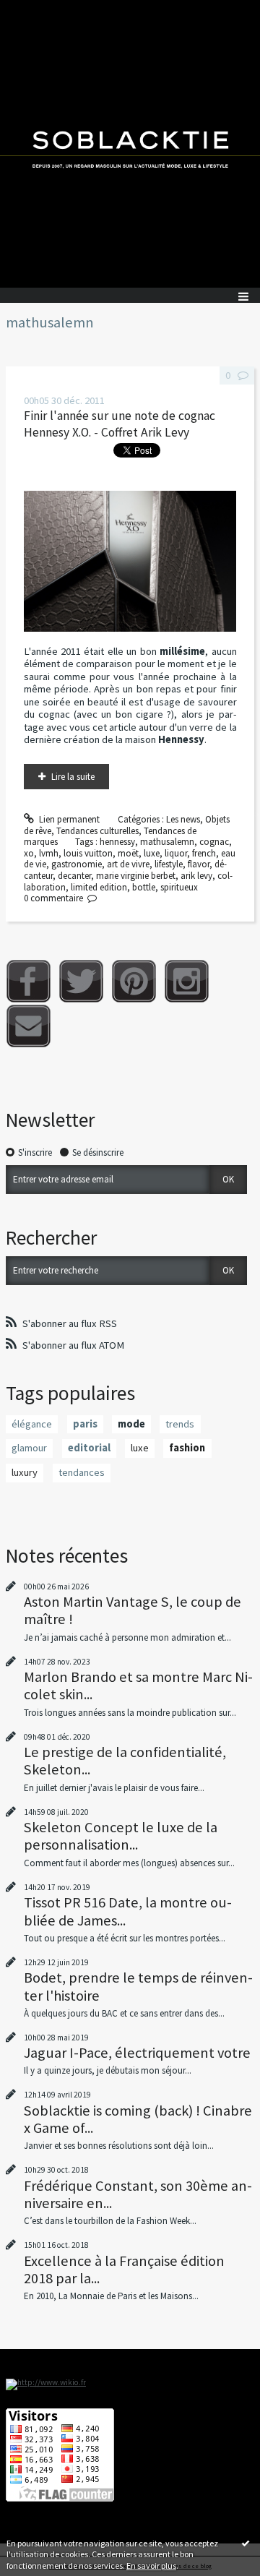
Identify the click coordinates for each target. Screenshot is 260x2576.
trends (180, 1424)
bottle (144, 887)
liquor (176, 853)
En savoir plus (151, 2566)
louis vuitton (88, 853)
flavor (199, 864)
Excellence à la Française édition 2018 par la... (124, 2270)
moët (128, 853)
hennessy (117, 842)
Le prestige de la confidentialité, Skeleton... (125, 1761)
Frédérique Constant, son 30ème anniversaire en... (138, 2194)
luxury (25, 1472)
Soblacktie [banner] (130, 144)
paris (85, 1424)
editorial (89, 1448)
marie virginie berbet (136, 876)
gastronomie (77, 864)
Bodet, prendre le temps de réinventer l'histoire (138, 1986)
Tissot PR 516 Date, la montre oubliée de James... (128, 1911)
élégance (32, 1424)
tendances (82, 1472)
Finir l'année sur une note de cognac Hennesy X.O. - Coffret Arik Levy (120, 424)
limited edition (99, 887)
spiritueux (179, 887)
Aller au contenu (38, 10)
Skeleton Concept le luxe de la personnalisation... (121, 1836)
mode (131, 1424)
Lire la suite (73, 777)
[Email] (29, 1026)
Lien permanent (68, 819)
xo (29, 853)
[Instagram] (187, 981)
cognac (214, 842)
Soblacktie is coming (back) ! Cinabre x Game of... (138, 2119)
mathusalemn (167, 842)
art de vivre (128, 864)
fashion (187, 1448)
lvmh (49, 853)
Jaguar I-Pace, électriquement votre (137, 2053)
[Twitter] (81, 981)
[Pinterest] (134, 981)
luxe (152, 853)
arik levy (196, 876)
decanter (74, 876)
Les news (183, 819)
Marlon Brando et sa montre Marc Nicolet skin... (138, 1686)
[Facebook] (29, 981)
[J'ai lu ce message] (246, 2543)
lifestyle (169, 864)
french (204, 853)
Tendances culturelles (97, 831)
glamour (29, 1448)
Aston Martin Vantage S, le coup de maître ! (133, 1610)
